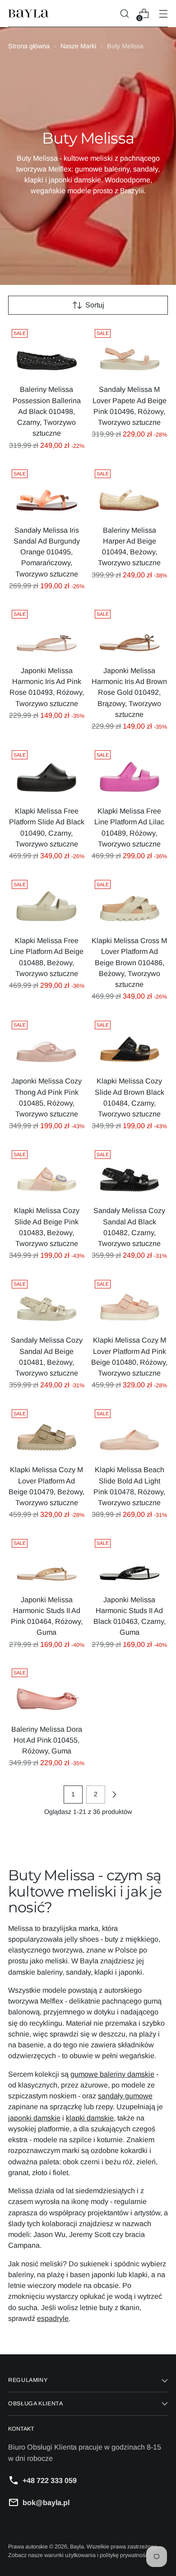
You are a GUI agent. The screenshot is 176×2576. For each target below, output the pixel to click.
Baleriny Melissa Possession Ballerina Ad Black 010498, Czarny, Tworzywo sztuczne (47, 411)
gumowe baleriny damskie (112, 2074)
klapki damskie (90, 2118)
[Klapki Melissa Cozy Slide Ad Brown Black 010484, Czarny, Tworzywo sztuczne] (130, 1043)
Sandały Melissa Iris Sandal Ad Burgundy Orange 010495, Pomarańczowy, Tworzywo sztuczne (47, 552)
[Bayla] (28, 14)
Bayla (77, 2547)
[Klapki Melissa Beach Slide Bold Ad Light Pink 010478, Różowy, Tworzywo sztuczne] (130, 1432)
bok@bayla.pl (46, 2502)
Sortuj (95, 305)
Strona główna (29, 46)
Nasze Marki (78, 46)
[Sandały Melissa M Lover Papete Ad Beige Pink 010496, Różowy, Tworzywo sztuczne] (130, 351)
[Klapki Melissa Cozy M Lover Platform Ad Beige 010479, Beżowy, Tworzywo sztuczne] (47, 1432)
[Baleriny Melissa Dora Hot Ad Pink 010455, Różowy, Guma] (47, 1691)
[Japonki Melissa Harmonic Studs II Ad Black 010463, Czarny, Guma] (130, 1561)
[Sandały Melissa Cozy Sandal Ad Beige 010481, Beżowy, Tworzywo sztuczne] (47, 1302)
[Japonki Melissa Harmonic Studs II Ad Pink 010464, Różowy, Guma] (47, 1561)
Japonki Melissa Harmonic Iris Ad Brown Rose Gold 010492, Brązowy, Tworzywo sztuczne (129, 692)
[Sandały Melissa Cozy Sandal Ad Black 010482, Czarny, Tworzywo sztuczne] (130, 1172)
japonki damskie (34, 2118)
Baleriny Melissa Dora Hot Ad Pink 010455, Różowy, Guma (47, 1740)
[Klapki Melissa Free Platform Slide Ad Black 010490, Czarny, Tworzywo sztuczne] (47, 772)
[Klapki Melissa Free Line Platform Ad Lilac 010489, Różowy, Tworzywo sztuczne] (130, 772)
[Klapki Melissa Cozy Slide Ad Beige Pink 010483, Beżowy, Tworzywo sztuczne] (47, 1172)
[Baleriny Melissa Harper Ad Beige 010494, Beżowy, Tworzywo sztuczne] (130, 492)
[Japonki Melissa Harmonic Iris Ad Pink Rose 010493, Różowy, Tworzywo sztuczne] (47, 632)
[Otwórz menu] (163, 14)
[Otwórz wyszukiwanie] (124, 14)
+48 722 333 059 (50, 2480)
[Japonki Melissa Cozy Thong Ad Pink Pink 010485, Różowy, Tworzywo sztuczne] (47, 1043)
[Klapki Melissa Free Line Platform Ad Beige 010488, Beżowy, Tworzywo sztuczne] (47, 902)
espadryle (53, 2318)
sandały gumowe (125, 2096)
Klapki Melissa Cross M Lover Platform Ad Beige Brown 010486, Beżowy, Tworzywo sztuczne (129, 962)
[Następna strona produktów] (114, 1795)
